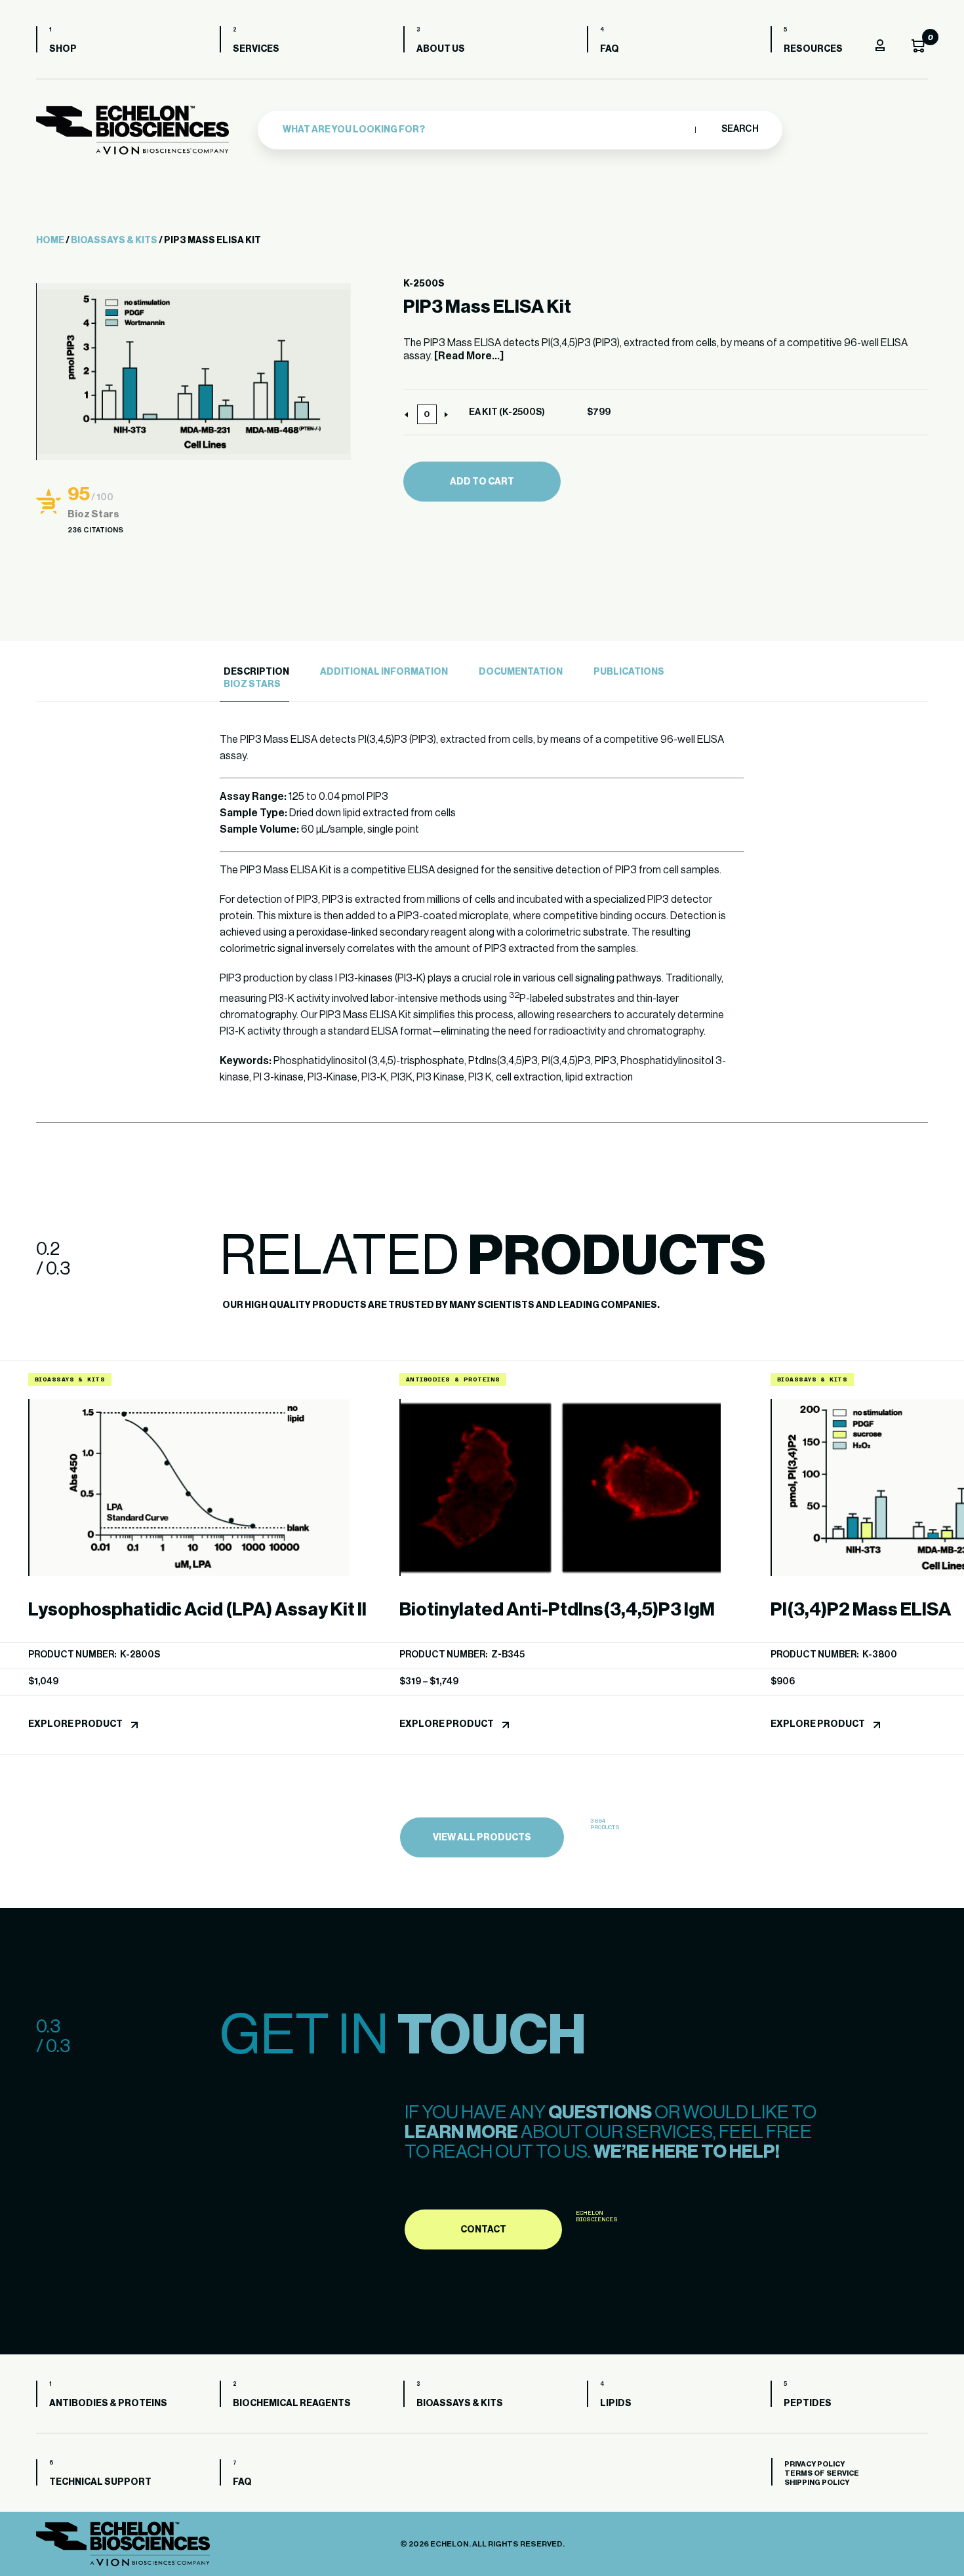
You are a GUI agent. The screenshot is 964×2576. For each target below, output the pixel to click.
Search (739, 129)
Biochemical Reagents (292, 2404)
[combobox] (486, 130)
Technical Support (100, 2482)
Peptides (808, 2404)
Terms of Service (822, 2473)
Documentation (521, 672)
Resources (813, 49)
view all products (482, 1838)
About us (441, 49)
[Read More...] (469, 356)
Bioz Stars (252, 684)
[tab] (254, 672)
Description (256, 672)
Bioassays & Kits (114, 241)
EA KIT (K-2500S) (507, 412)
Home (50, 241)
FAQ (610, 49)
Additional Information (384, 672)
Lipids (616, 2404)
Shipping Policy (817, 2483)
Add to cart (482, 482)
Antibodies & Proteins (108, 2404)
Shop (63, 49)
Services (256, 49)
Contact (483, 2230)
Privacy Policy (814, 2464)
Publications (629, 672)
